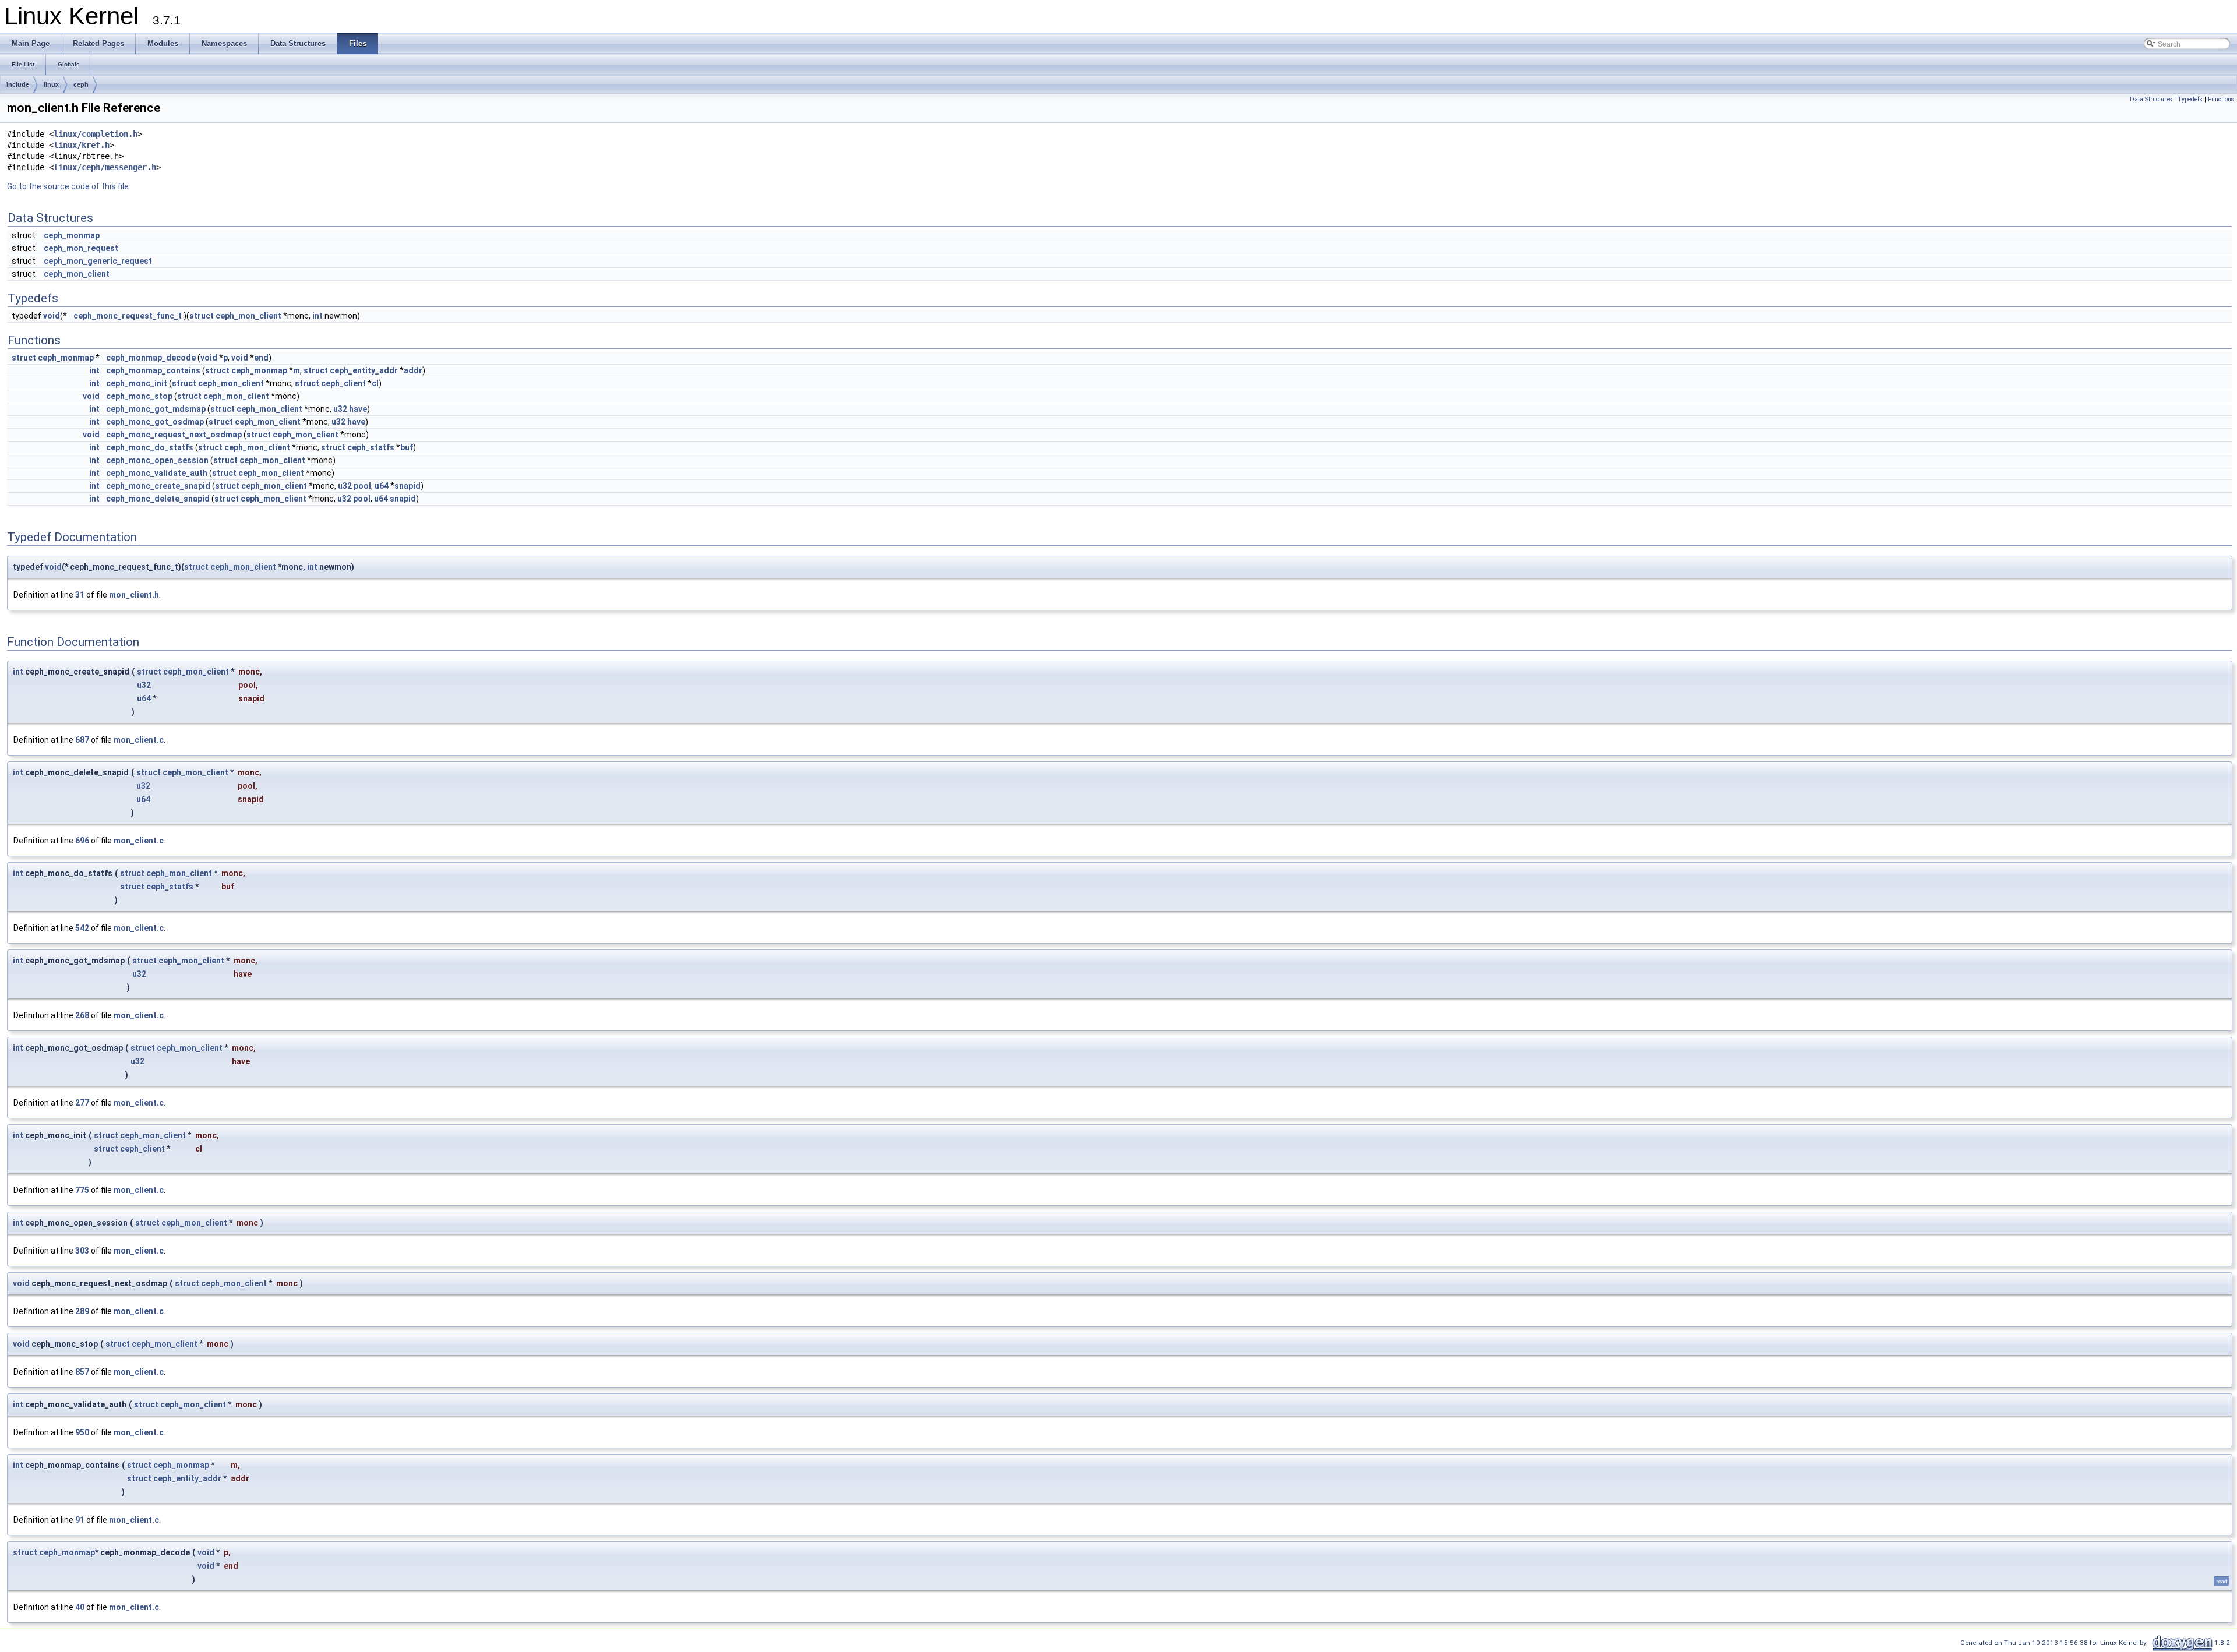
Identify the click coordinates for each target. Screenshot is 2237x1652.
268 (82, 1015)
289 (82, 1311)
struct (202, 316)
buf (407, 447)
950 (82, 1432)
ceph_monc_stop (139, 396)
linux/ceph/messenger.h (105, 167)
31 (80, 595)
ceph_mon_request (81, 248)
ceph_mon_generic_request (98, 261)
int (317, 316)
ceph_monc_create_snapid (158, 486)
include (18, 84)
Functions (2221, 99)
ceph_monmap (72, 235)
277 (82, 1103)
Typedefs (2190, 99)
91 (80, 1520)
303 (82, 1251)
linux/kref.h (82, 145)
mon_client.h (134, 595)
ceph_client (343, 383)
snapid (407, 486)
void (52, 316)
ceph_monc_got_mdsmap (156, 409)
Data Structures (2151, 99)
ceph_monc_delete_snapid (158, 499)
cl (375, 383)
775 (82, 1190)
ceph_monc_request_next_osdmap (174, 435)
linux (51, 84)
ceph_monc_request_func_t (128, 316)
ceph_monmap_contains (153, 370)
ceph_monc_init (137, 383)
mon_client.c (139, 740)
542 (82, 928)
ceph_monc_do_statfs (150, 447)
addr (413, 370)
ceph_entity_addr (364, 370)
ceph (81, 84)
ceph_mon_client (77, 274)
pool (362, 486)
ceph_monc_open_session (157, 460)
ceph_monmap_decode (151, 358)
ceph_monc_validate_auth (157, 473)
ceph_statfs (371, 447)
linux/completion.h (96, 134)
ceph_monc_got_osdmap (155, 422)
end (261, 358)
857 (82, 1372)
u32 (340, 409)
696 (82, 841)
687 (82, 740)
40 (80, 1607)
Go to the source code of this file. (69, 186)
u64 (382, 486)
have (358, 409)
